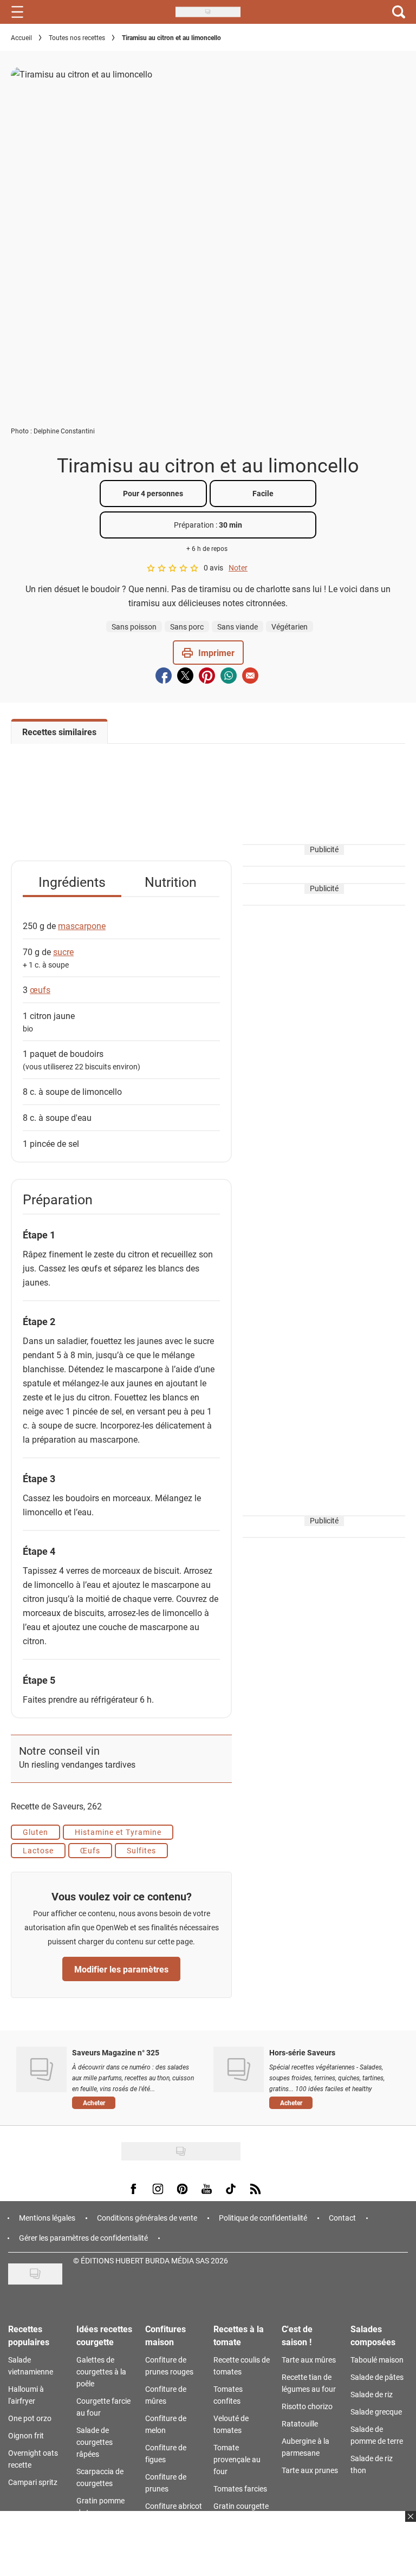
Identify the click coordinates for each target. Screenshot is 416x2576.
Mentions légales (47, 2218)
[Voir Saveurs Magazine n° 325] (41, 2069)
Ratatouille (300, 2423)
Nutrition (171, 882)
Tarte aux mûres (309, 2360)
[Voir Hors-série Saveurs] (239, 2069)
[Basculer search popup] (399, 12)
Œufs (90, 1850)
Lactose (38, 1850)
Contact (342, 2218)
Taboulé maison (377, 2360)
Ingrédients (72, 882)
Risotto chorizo (307, 2406)
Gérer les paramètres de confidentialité (83, 2238)
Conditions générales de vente (147, 2218)
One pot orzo (30, 2418)
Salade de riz (372, 2394)
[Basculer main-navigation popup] (17, 12)
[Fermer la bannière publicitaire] (409, 2523)
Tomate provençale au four (237, 2459)
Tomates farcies (240, 2489)
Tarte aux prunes (310, 2470)
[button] (208, 653)
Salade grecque (376, 2412)
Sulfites (141, 1850)
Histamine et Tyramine (118, 1832)
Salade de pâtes (377, 2377)
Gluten (35, 1832)
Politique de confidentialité (263, 2218)
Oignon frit (26, 2435)
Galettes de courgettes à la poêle (101, 2371)
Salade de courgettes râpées (95, 2442)
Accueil (21, 37)
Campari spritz (33, 2482)
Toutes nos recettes (77, 37)
